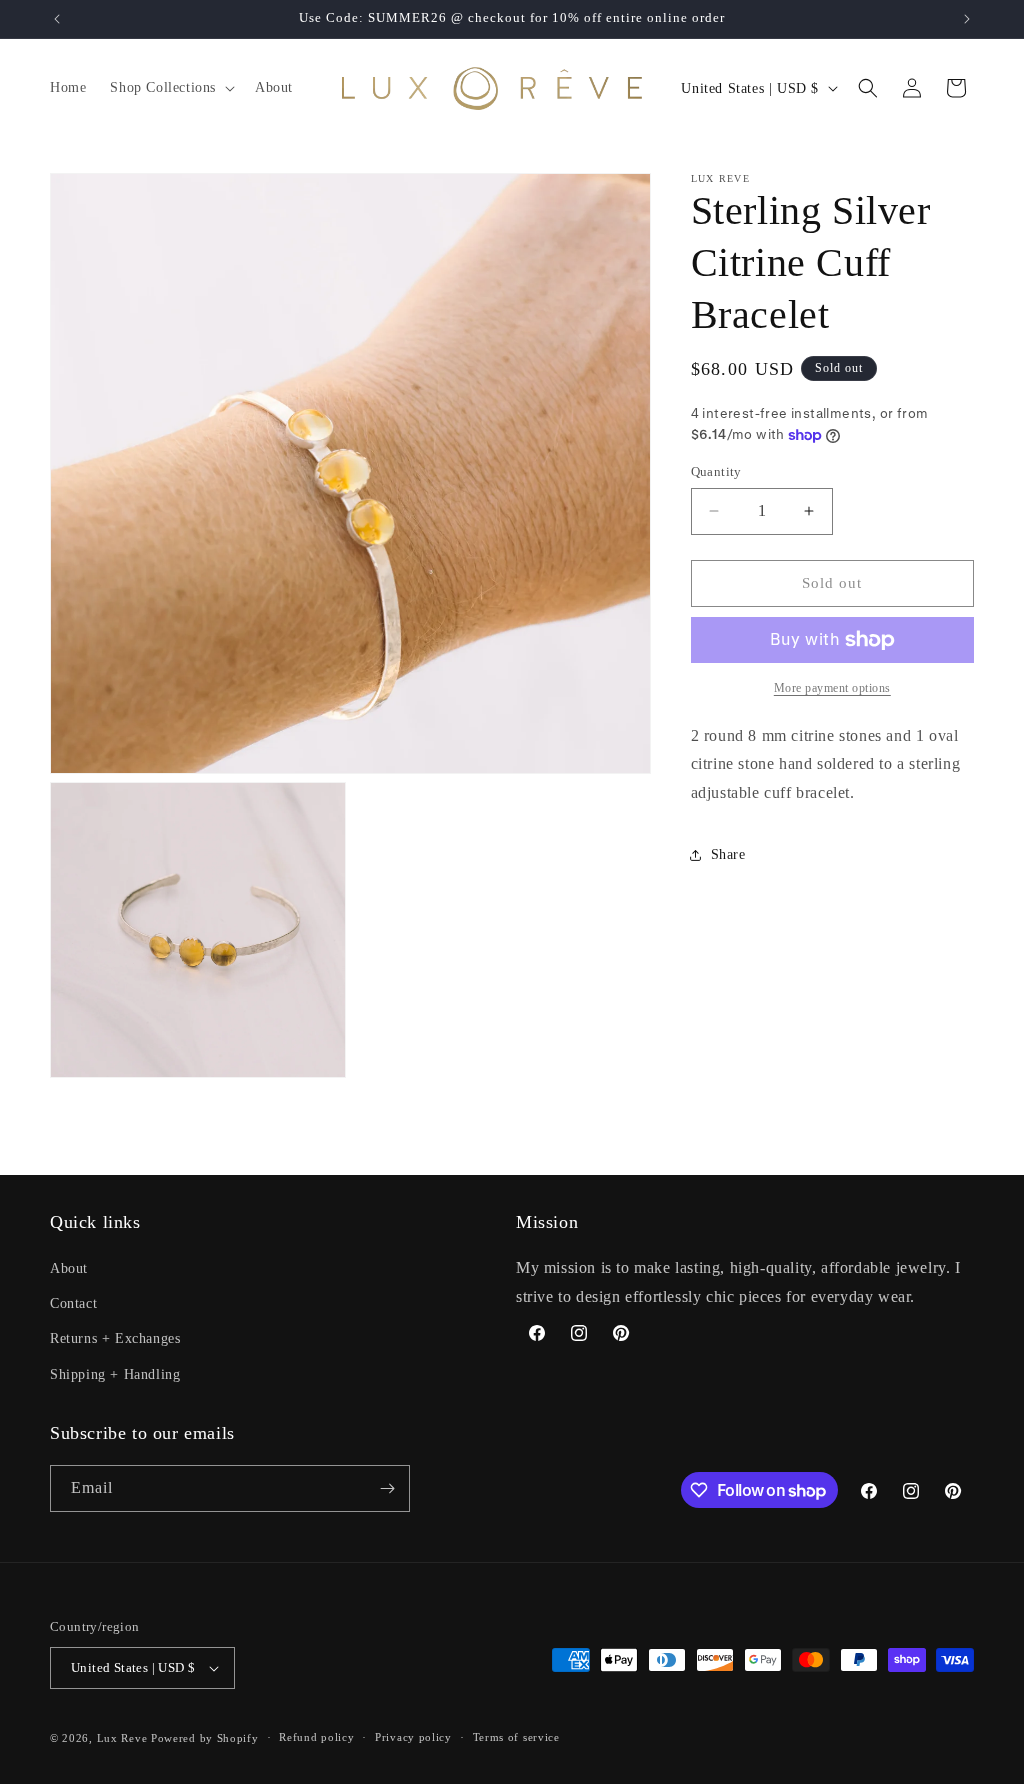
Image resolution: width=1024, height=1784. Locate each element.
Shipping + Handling (115, 1374)
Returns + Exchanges (115, 1338)
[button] (170, 88)
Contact (73, 1303)
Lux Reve (122, 1738)
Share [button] (728, 854)
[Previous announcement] (57, 19)
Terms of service (516, 1737)
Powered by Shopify (205, 1738)
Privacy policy (413, 1737)
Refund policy (316, 1737)
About (69, 1268)
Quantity (716, 471)
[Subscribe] (387, 1488)
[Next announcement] (967, 19)
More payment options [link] (832, 688)
